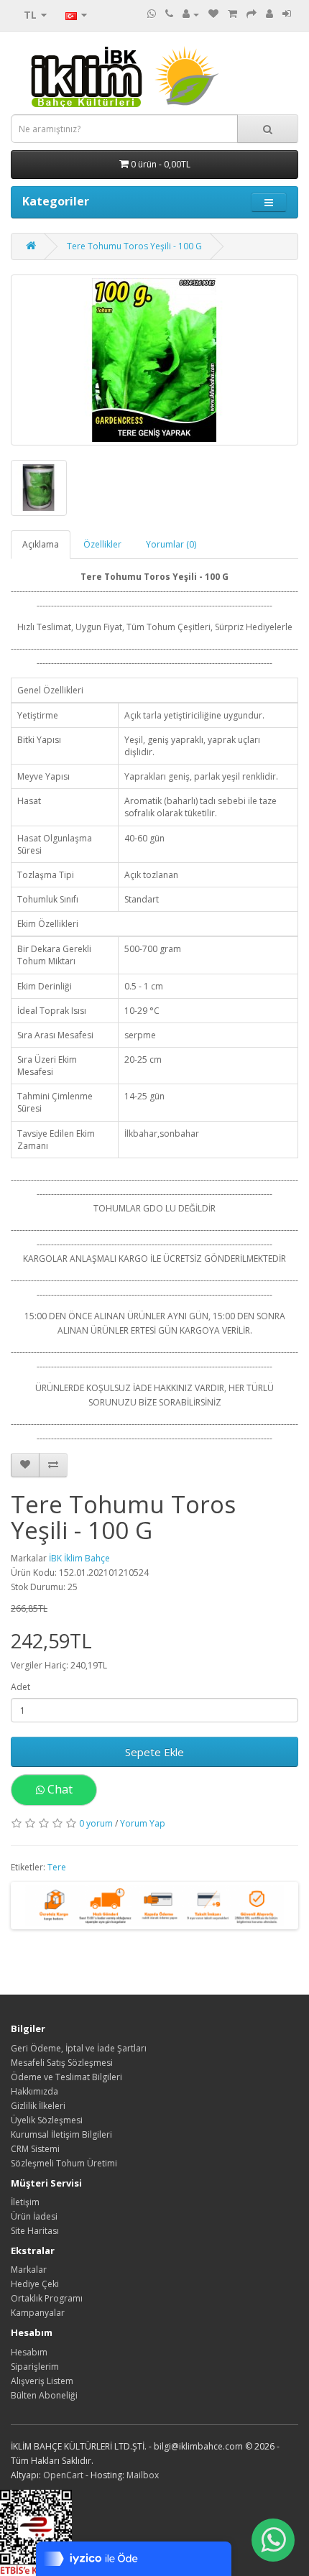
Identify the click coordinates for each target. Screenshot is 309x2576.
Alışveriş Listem (42, 2381)
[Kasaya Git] (252, 14)
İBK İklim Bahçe (79, 1558)
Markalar (29, 2270)
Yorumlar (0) (171, 544)
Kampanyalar (38, 2313)
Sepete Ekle (154, 1752)
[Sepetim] (232, 14)
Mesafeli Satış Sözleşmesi (62, 2063)
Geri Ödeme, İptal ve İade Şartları (79, 2048)
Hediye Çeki (35, 2284)
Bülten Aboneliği (44, 2395)
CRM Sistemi (35, 2149)
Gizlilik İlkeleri (38, 2106)
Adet (20, 1687)
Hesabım (29, 2352)
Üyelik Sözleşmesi (47, 2120)
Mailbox (143, 2475)
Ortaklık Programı (47, 2298)
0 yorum (96, 1823)
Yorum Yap (143, 1823)
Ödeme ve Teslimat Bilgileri (66, 2077)
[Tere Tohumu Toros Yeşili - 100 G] (154, 360)
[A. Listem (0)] (213, 14)
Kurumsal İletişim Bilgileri (61, 2134)
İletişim (25, 2202)
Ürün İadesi (34, 2216)
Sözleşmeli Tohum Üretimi (64, 2163)
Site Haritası (35, 2231)
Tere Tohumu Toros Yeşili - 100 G (134, 246)
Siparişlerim (35, 2367)
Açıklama (41, 544)
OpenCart (63, 2475)
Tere (57, 1867)
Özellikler (102, 544)
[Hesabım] (191, 14)
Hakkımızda (34, 2091)
